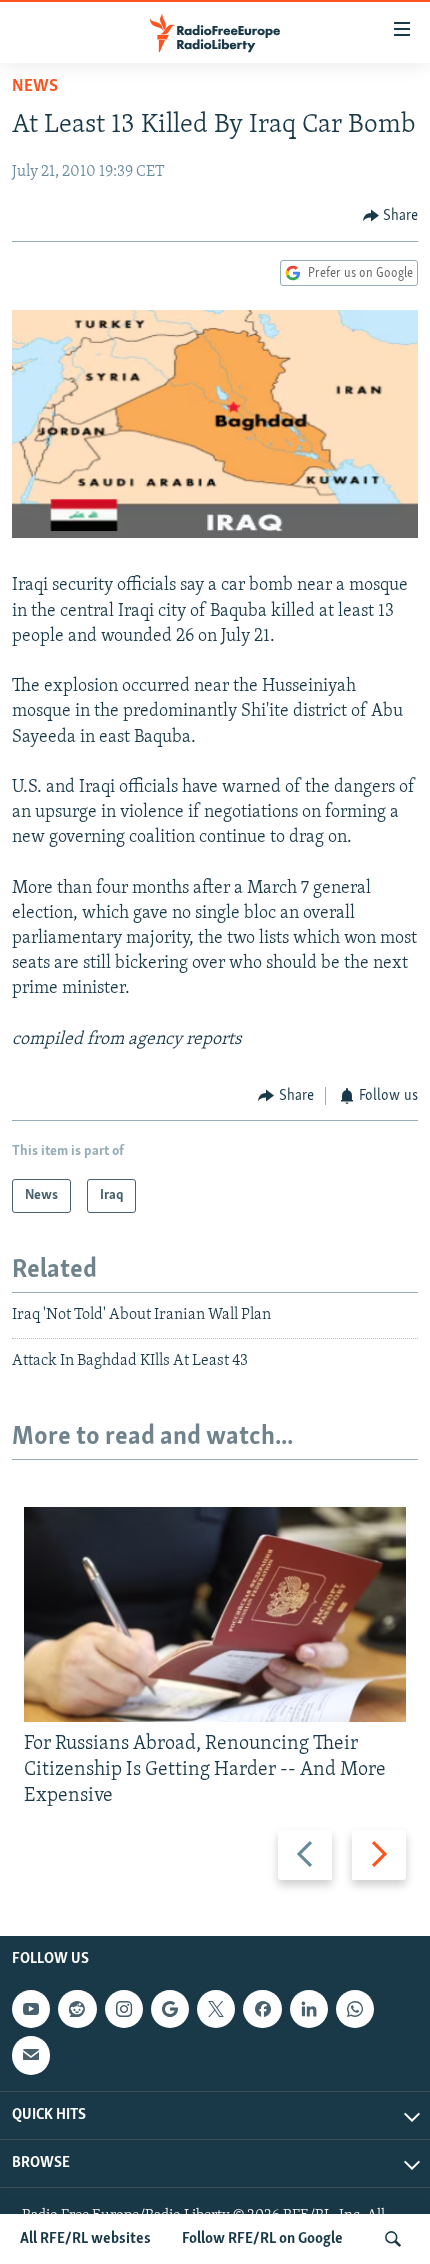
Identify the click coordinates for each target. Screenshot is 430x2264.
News (35, 87)
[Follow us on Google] (170, 2009)
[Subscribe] (31, 2055)
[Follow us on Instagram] (124, 2009)
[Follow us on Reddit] (77, 2009)
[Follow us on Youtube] (31, 2009)
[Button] (391, 216)
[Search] (393, 2239)
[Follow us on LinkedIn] (309, 2009)
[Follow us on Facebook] (262, 2009)
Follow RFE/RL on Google (262, 2239)
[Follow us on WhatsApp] (355, 2009)
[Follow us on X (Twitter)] (216, 2009)
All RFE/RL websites (85, 2239)
